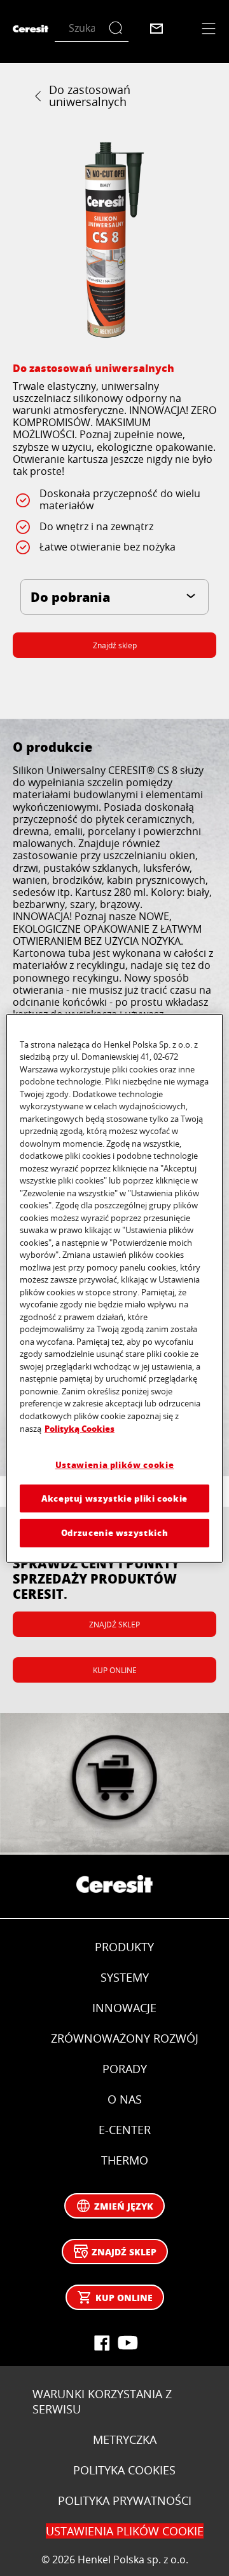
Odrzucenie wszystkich (115, 1532)
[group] (114, 240)
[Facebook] (102, 2343)
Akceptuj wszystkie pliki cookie (114, 1498)
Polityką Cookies (80, 1428)
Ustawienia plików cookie (115, 1465)
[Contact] (156, 29)
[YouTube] (127, 2343)
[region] (114, 1288)
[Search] (119, 28)
